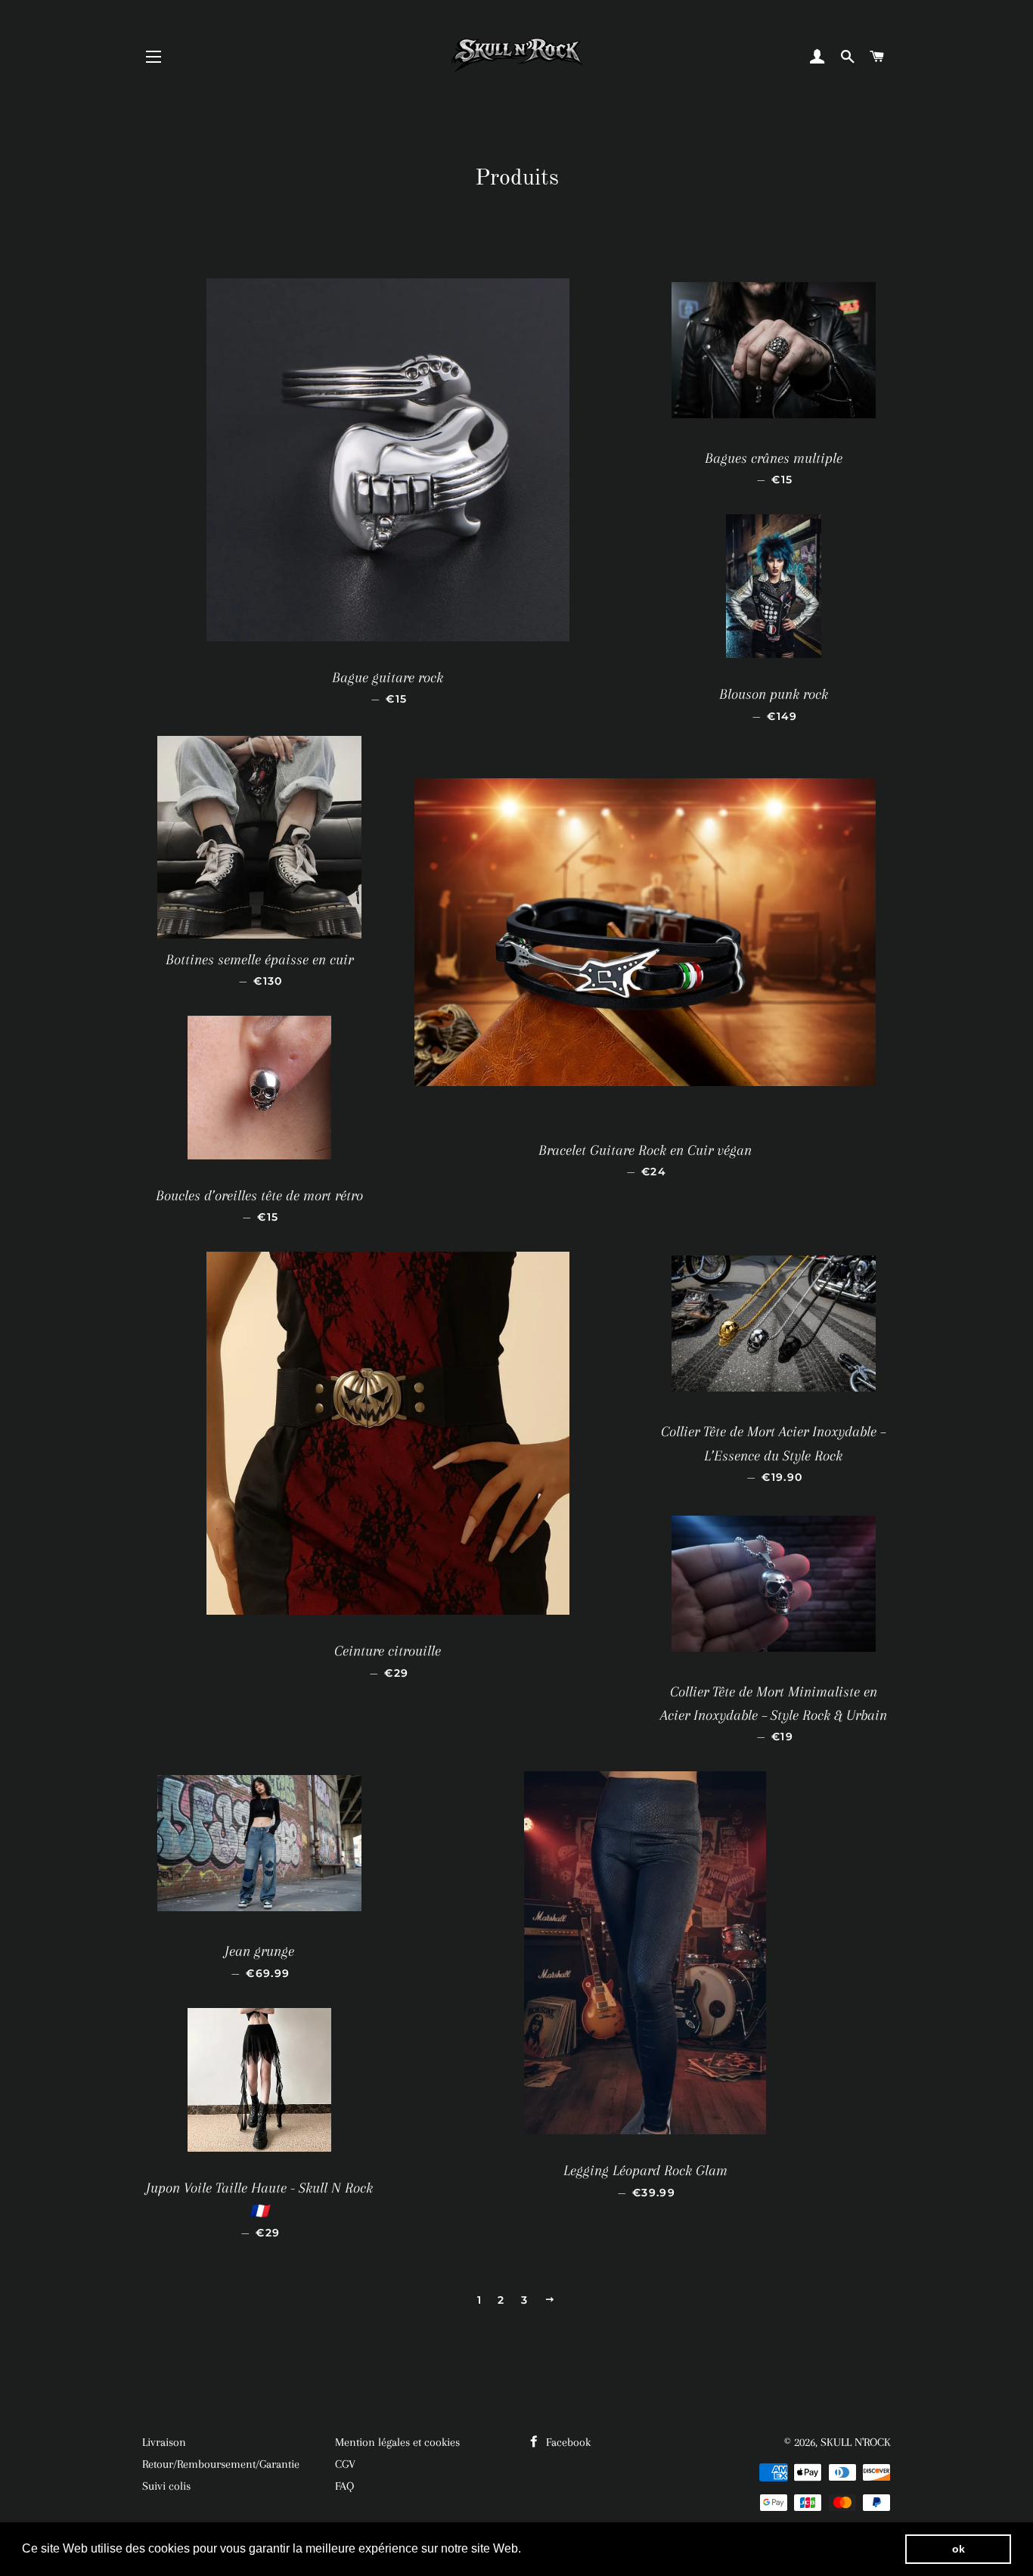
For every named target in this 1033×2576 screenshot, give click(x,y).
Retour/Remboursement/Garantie (221, 2464)
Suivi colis (166, 2486)
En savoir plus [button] (565, 2548)
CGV (345, 2464)
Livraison (164, 2442)
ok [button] (959, 2549)
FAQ (344, 2486)
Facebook (567, 2442)
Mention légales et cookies (397, 2442)
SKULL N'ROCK (856, 2442)
